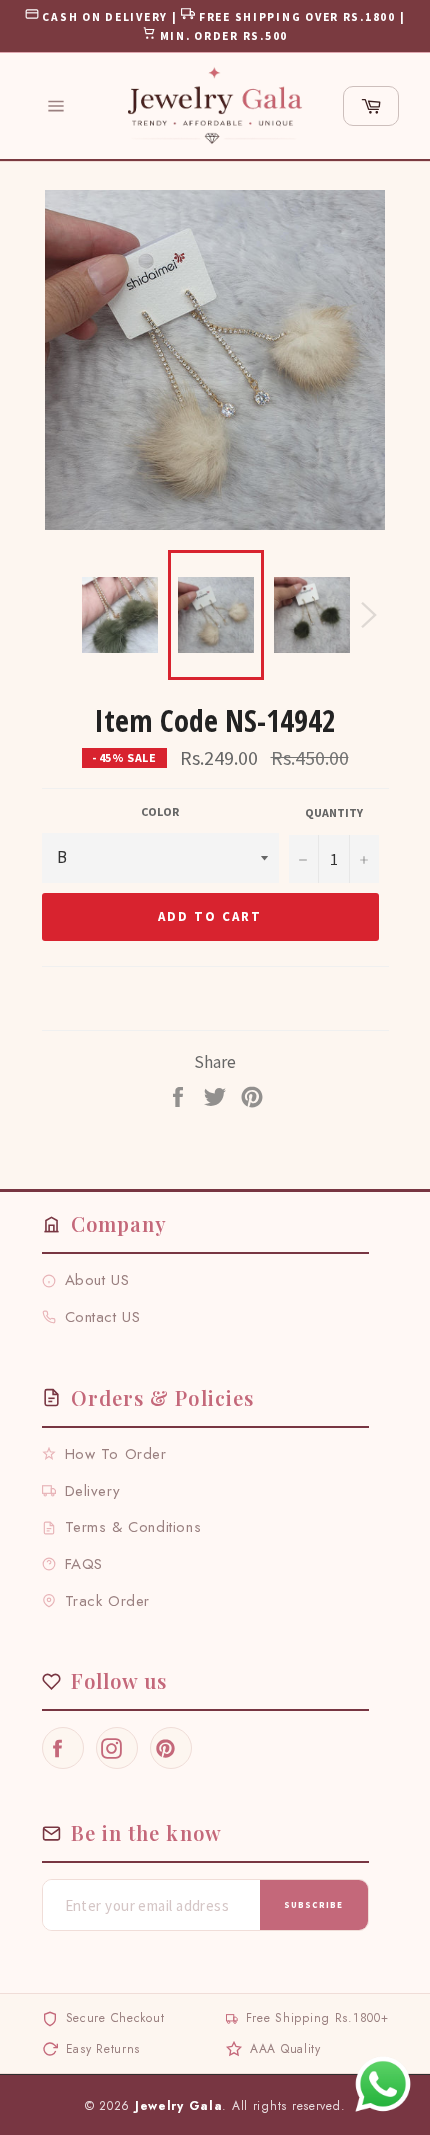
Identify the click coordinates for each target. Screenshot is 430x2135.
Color (160, 811)
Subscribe (313, 1904)
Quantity (334, 812)
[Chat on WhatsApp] (383, 2084)
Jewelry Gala (179, 2106)
